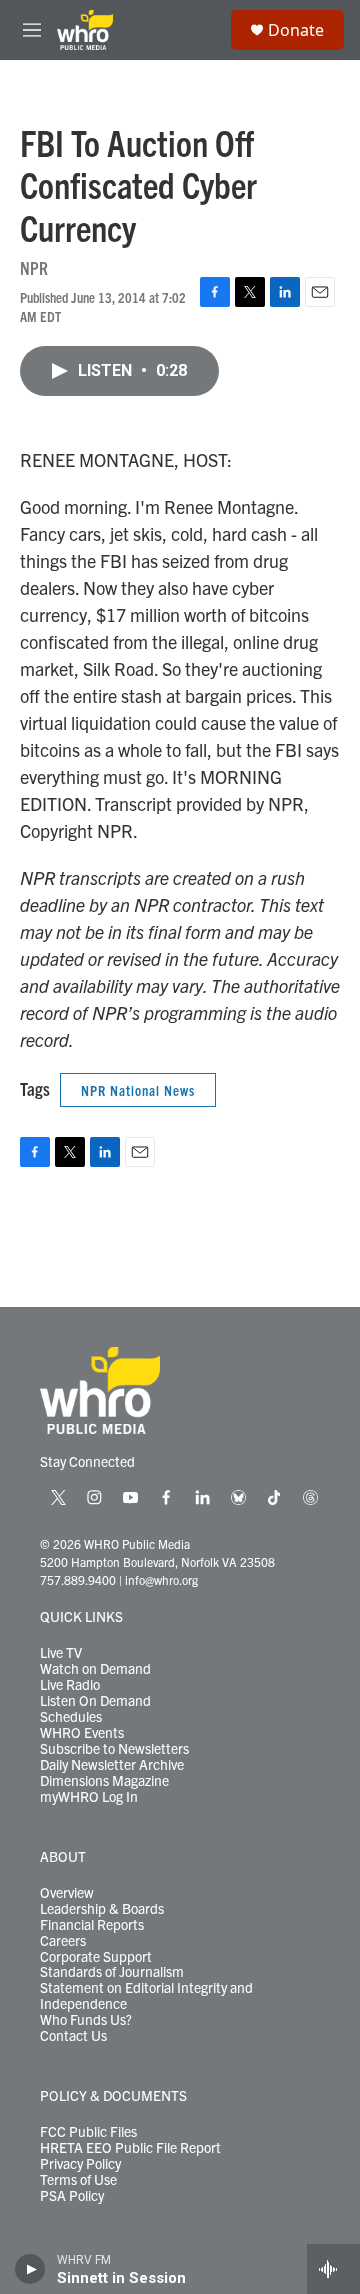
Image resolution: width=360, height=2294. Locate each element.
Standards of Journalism (112, 1972)
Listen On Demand (95, 1701)
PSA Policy (72, 2196)
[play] (30, 2269)
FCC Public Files (88, 2132)
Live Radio (70, 1685)
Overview (67, 1893)
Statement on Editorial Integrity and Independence (146, 1996)
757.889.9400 (78, 1579)
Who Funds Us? (86, 2020)
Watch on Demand (95, 1669)
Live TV (61, 1653)
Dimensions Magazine (104, 1781)
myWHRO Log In (89, 1797)
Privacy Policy (80, 2164)
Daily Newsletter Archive (112, 1765)
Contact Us (73, 2036)
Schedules (71, 1717)
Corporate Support (96, 1957)
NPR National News (138, 1090)
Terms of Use (78, 2180)
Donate (296, 30)
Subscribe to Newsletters (114, 1749)
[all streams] (333, 2269)
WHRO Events (82, 1733)
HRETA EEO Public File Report (130, 2148)
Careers (63, 1941)
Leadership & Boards (102, 1909)
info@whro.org (161, 1579)
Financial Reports (92, 1925)
